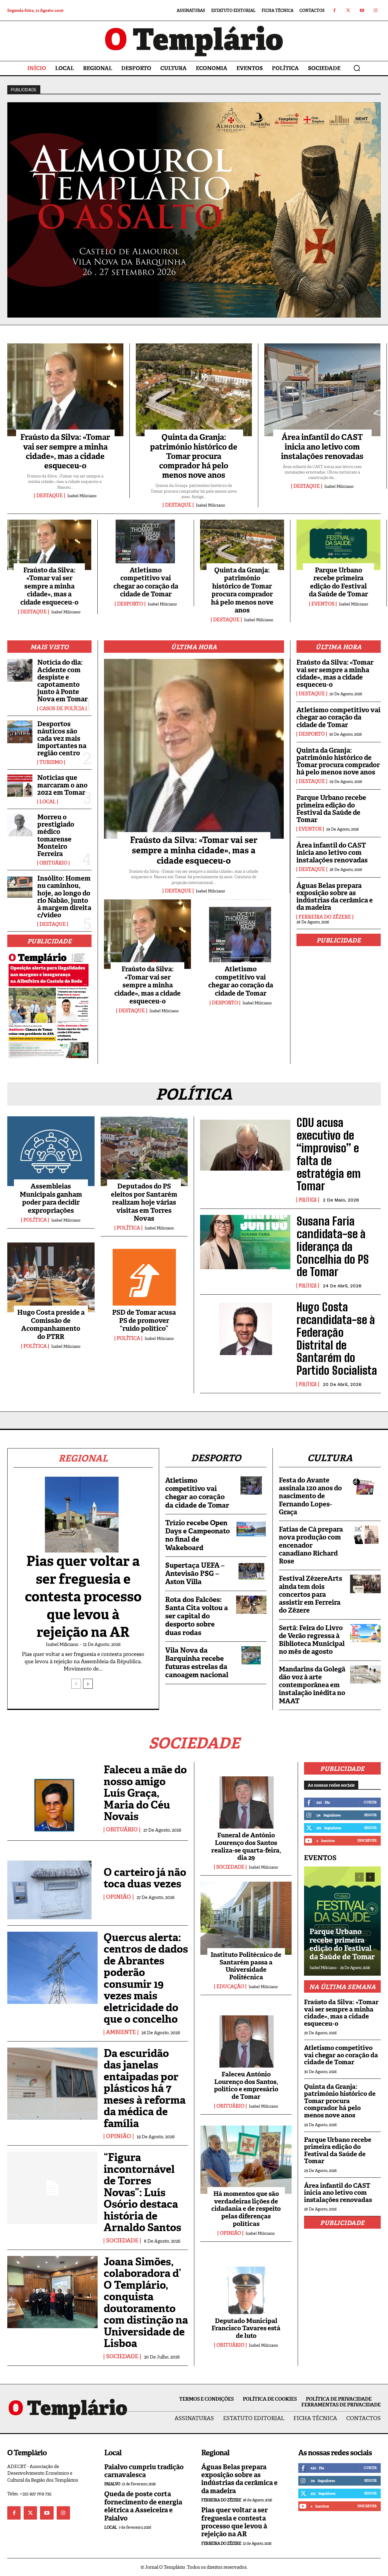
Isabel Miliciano (82, 496)
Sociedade (122, 2241)
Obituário (53, 863)
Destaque (50, 496)
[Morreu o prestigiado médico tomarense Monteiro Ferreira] (20, 825)
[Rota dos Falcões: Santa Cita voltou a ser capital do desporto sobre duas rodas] (251, 1605)
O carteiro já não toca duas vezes (145, 1878)
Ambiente (121, 2032)
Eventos (323, 604)
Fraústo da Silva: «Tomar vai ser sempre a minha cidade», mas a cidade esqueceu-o (65, 451)
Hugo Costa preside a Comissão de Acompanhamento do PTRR (51, 1324)
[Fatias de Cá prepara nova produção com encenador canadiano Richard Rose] (365, 1535)
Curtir (370, 1802)
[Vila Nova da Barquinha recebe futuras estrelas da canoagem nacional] (251, 1655)
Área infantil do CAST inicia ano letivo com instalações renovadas (322, 447)
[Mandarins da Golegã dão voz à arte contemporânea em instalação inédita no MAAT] (365, 1674)
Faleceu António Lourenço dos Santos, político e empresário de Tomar (246, 2085)
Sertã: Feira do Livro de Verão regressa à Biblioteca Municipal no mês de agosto (312, 1640)
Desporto (130, 604)
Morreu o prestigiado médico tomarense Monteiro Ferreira (56, 835)
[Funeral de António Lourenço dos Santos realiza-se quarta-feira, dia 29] (246, 1799)
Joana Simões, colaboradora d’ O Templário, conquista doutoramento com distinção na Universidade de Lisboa (146, 2303)
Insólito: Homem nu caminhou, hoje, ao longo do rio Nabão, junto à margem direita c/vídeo (64, 897)
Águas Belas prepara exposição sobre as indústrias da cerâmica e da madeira (335, 897)
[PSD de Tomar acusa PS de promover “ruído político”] (144, 1277)
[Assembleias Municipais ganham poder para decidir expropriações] (51, 1151)
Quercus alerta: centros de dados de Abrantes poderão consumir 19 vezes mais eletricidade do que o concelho (146, 1978)
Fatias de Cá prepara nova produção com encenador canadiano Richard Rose (311, 1545)
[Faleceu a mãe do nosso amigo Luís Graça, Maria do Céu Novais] (52, 1798)
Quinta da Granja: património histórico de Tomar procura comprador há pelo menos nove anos (194, 456)
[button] (357, 68)
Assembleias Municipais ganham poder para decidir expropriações (51, 1198)
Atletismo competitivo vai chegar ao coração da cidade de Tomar (146, 582)
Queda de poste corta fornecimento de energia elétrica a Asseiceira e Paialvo (143, 2506)
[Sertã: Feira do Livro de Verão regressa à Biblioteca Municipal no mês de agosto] (365, 1633)
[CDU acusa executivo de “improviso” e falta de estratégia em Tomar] (245, 1143)
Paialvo (112, 2484)
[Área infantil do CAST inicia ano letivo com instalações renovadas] (322, 390)
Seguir (370, 1815)
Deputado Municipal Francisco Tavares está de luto (246, 2328)
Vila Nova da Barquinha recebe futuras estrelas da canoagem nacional (197, 1663)
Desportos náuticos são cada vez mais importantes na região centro (62, 739)
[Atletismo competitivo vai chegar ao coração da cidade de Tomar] (146, 545)
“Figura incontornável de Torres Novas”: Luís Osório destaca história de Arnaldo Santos (142, 2192)
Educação (230, 1987)
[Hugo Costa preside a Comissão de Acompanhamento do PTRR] (51, 1277)
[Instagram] (375, 10)
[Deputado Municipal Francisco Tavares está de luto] (246, 2284)
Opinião (119, 1897)
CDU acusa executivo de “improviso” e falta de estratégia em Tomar (329, 1154)
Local (48, 802)
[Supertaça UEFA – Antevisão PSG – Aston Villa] (251, 1570)
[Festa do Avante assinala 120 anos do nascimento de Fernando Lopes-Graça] (365, 1485)
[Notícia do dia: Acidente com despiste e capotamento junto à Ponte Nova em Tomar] (20, 670)
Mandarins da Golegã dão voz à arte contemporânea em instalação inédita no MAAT (312, 1685)
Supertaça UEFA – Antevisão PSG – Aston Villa (195, 1573)
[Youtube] (362, 10)
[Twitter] (348, 10)
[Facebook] (334, 10)
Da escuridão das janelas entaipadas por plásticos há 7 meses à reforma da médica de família (145, 2088)
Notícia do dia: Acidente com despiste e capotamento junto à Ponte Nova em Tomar (62, 681)
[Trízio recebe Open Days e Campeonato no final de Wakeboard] (251, 1528)
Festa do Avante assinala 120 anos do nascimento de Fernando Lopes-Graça (310, 1496)
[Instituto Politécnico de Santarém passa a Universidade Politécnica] (246, 1918)
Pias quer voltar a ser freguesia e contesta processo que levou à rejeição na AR (83, 1597)
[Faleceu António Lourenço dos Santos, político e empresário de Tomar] (246, 2038)
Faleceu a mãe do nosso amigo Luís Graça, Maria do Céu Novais (145, 1793)
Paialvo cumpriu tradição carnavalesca (144, 2471)
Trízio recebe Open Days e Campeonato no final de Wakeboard (197, 1535)
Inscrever (367, 1840)
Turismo (51, 762)
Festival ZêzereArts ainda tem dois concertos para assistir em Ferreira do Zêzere (311, 1594)
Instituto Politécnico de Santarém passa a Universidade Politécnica (246, 1966)
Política (35, 1220)
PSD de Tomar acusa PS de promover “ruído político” (144, 1320)
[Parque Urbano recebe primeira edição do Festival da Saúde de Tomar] (338, 545)
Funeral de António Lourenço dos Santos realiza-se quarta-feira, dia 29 (246, 1846)
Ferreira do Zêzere (325, 917)
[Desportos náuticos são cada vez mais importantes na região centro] (20, 732)
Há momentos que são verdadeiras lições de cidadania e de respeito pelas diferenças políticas (246, 2209)
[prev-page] (76, 1684)
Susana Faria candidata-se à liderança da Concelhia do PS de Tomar (333, 1246)
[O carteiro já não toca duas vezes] (52, 1883)
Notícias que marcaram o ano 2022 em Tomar (62, 785)
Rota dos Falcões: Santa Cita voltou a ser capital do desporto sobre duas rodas (197, 1616)
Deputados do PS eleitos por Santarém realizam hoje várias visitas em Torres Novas (144, 1202)
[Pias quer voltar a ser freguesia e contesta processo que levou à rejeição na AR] (83, 1518)
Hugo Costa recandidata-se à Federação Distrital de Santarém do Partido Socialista (337, 1339)
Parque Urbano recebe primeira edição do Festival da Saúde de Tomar (338, 582)
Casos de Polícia (62, 709)
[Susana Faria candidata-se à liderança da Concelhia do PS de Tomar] (245, 1242)
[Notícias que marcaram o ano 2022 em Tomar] (20, 786)
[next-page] (88, 1684)
